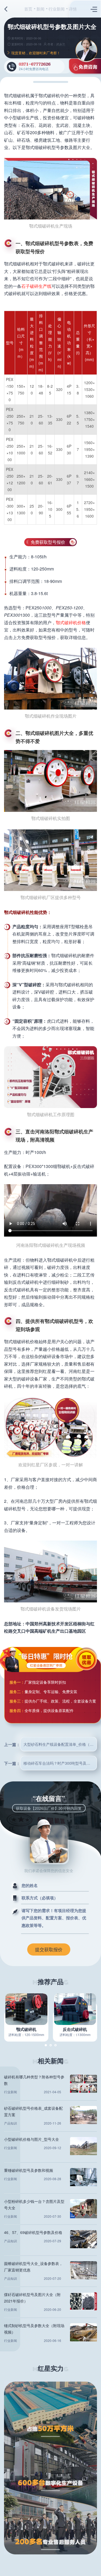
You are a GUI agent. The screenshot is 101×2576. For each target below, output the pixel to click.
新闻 (40, 9)
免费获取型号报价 (48, 542)
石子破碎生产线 (36, 286)
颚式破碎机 (26, 2029)
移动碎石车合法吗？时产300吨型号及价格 (59, 1763)
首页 (28, 9)
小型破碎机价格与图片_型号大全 (32, 2139)
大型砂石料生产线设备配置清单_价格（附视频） (60, 1744)
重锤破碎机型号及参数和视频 (29, 2170)
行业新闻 (57, 9)
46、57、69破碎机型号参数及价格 (33, 2232)
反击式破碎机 (75, 2029)
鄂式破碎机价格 (71, 622)
